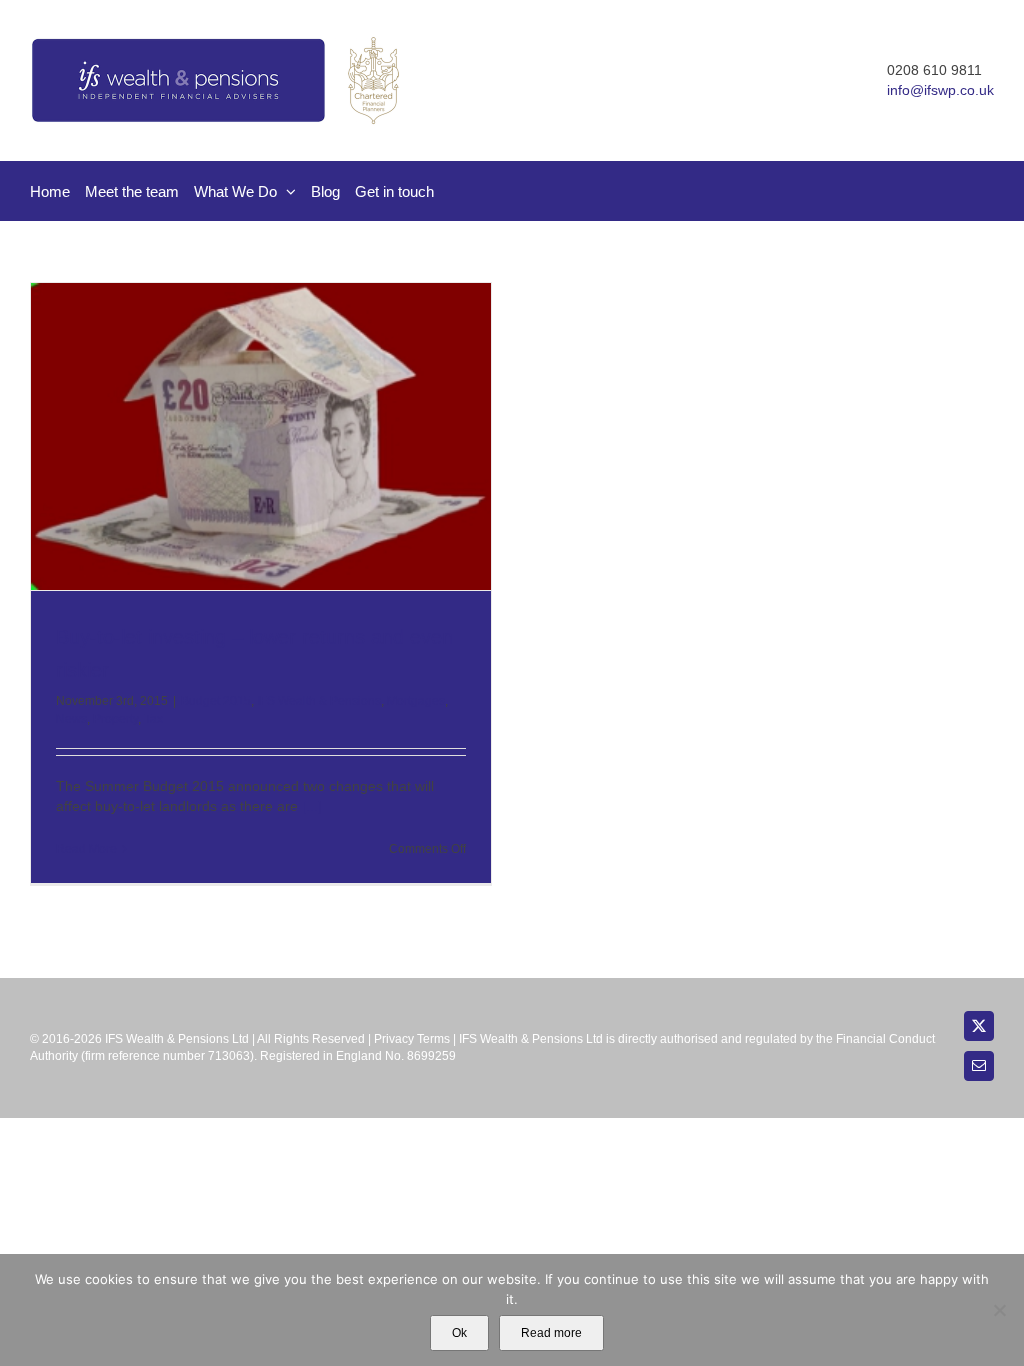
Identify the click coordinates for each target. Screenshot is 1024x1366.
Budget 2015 (216, 701)
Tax (153, 719)
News (71, 719)
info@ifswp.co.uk (940, 90)
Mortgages (416, 701)
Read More (86, 849)
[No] (999, 1310)
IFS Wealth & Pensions (319, 701)
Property (115, 719)
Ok (459, 1333)
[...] (312, 806)
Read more (551, 1333)
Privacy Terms (412, 1039)
